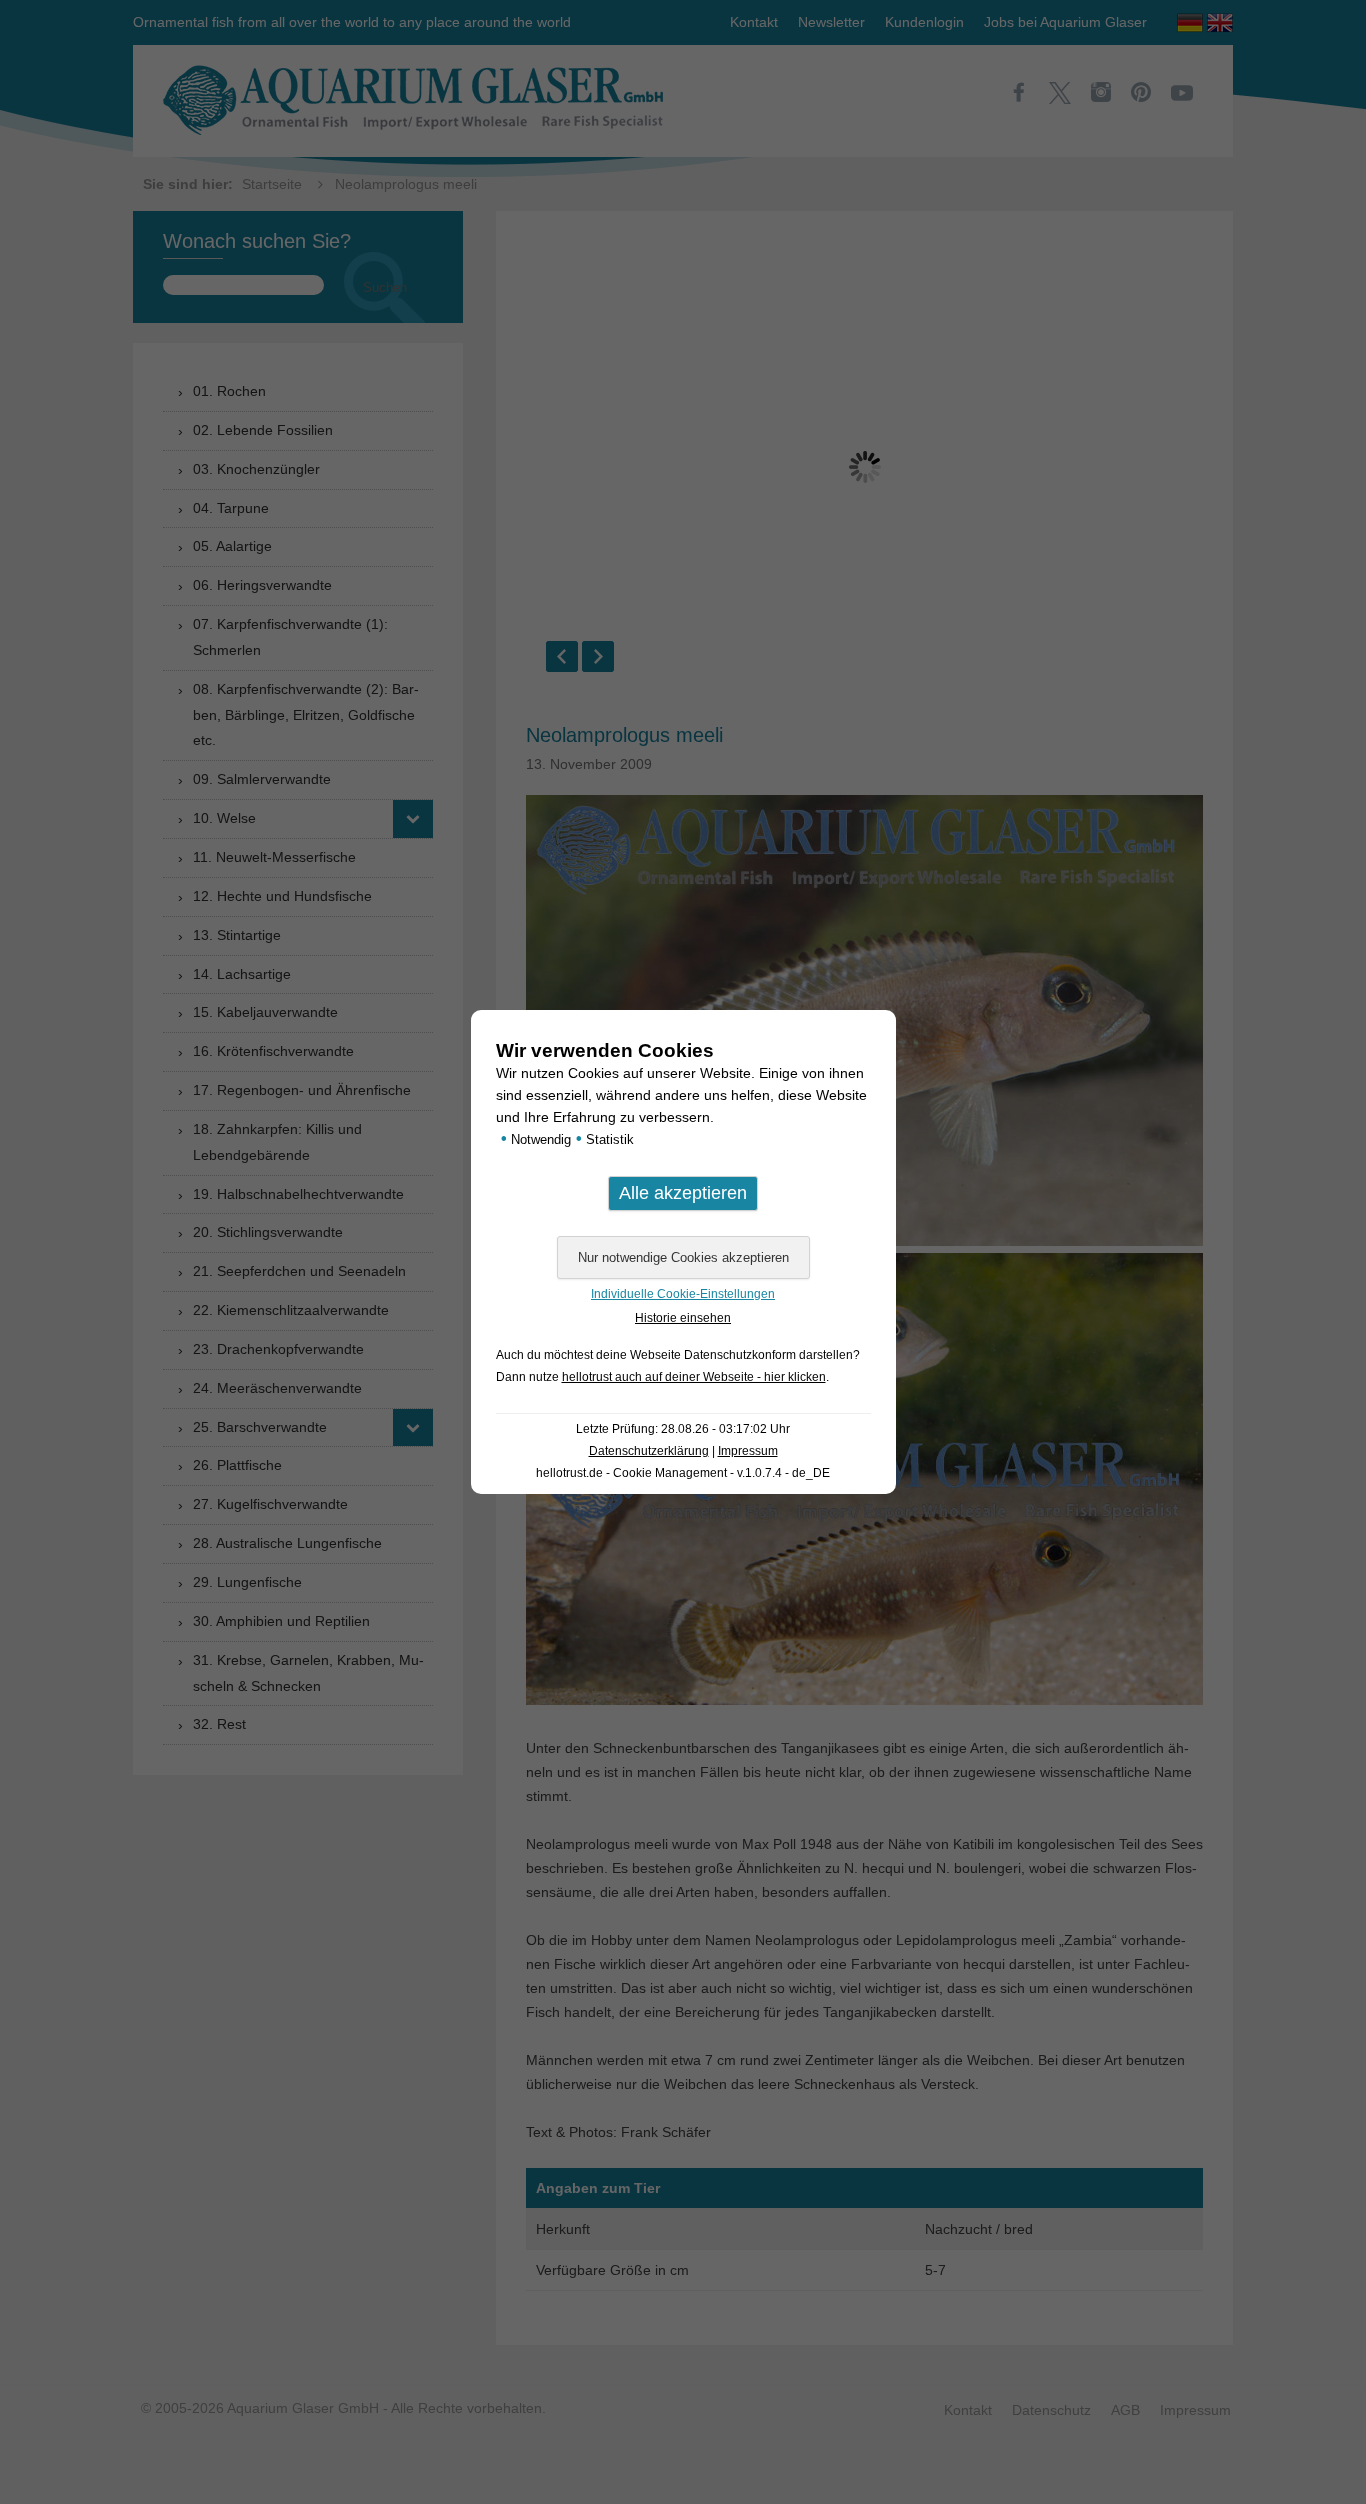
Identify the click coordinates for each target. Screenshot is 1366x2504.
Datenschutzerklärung (649, 1451)
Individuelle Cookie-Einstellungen (683, 1294)
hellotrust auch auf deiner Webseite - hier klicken (694, 1377)
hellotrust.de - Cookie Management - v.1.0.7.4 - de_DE (683, 1473)
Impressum (748, 1451)
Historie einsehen (683, 1318)
